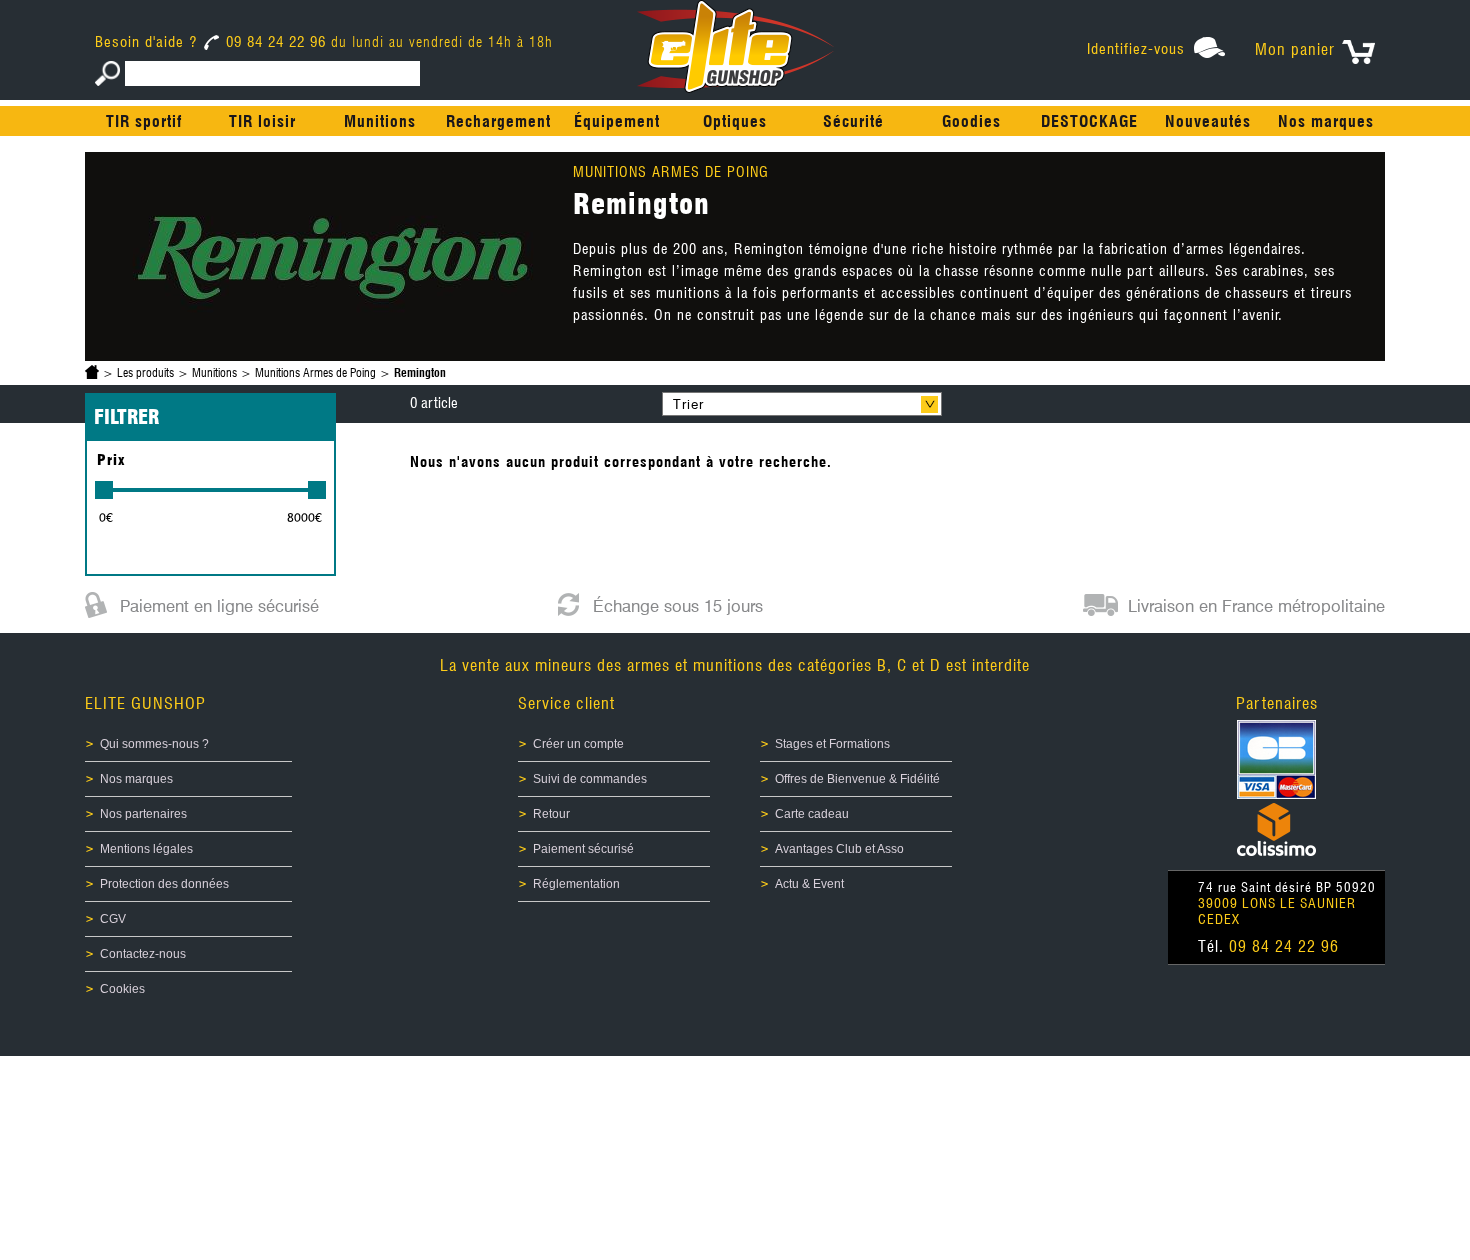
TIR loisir (262, 121)
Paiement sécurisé (583, 849)
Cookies (122, 989)
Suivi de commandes (590, 779)
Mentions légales (146, 849)
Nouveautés (1208, 121)
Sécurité (853, 121)
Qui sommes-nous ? (154, 744)
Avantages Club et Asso (839, 849)
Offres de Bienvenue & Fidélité (857, 779)
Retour (551, 814)
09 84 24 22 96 (276, 42)
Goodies (971, 121)
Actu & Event (809, 884)
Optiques (735, 121)
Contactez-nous (143, 954)
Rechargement (498, 121)
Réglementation (576, 884)
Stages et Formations (832, 744)
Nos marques (1326, 121)
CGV (113, 919)
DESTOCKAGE (1089, 121)
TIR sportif (144, 121)
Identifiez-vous (1136, 49)
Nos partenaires (143, 814)
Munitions (380, 121)
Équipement (617, 121)
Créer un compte (578, 744)
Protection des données (164, 884)
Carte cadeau (812, 814)
